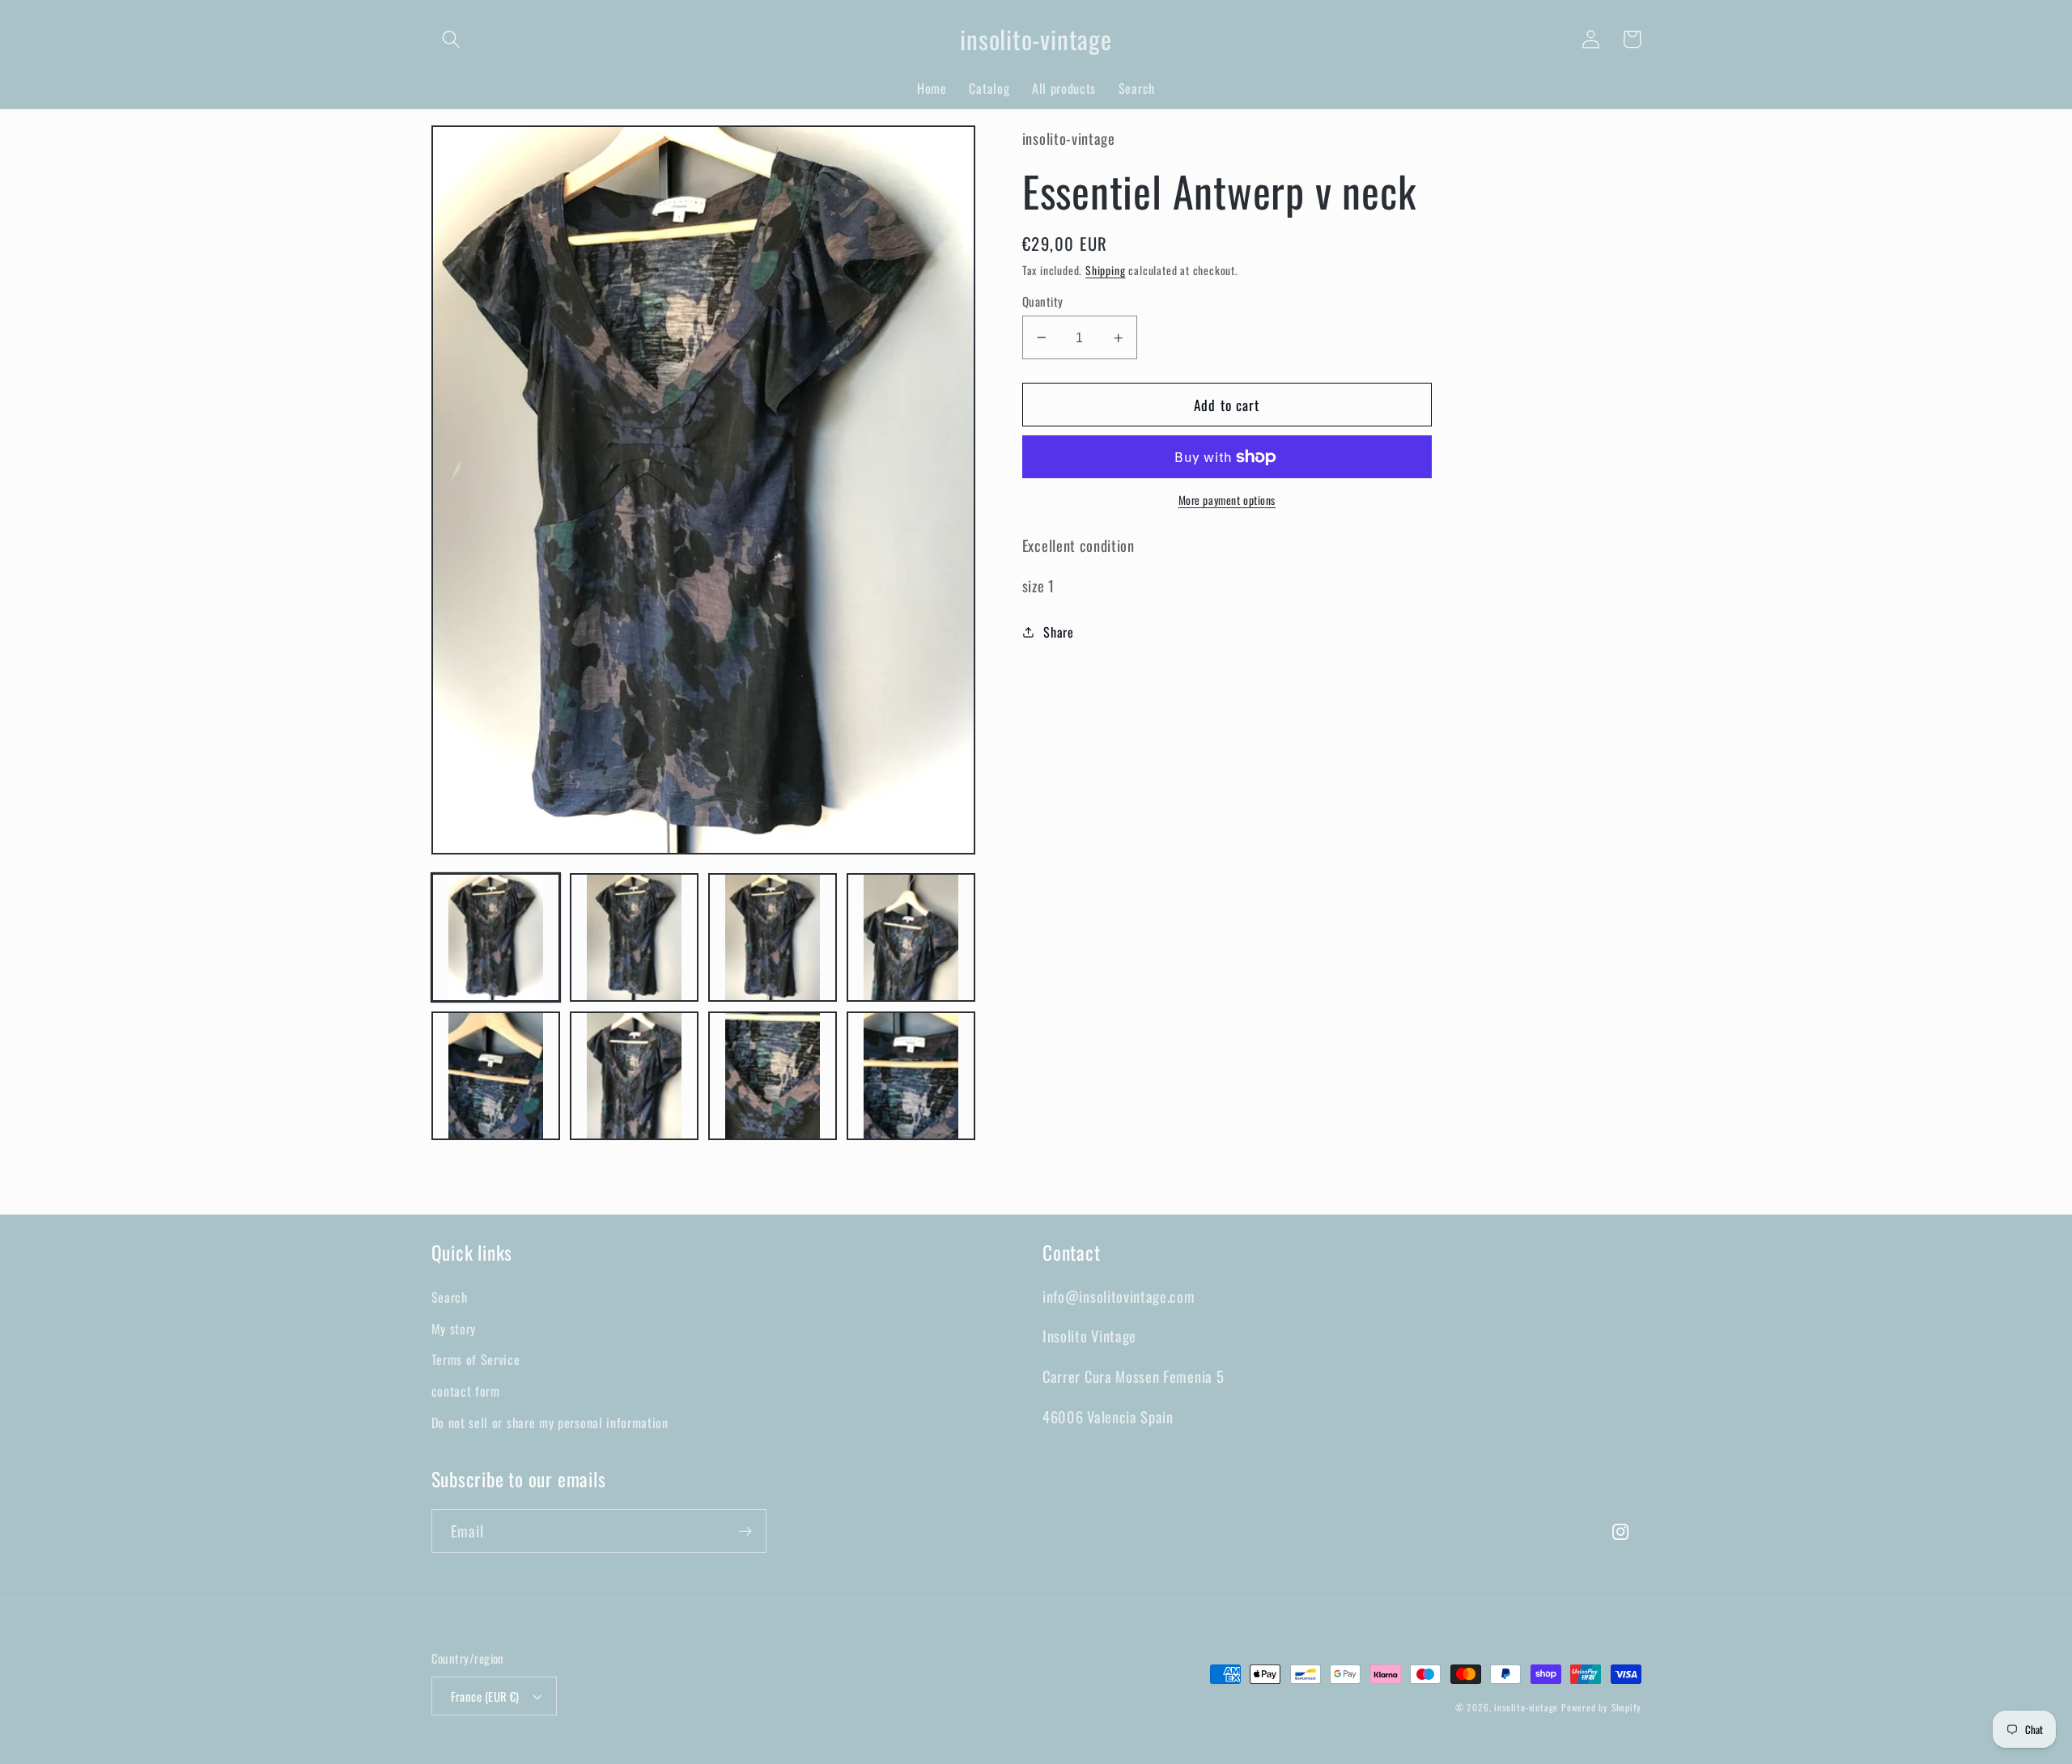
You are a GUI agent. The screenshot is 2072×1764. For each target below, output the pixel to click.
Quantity (1043, 301)
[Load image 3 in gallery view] (773, 938)
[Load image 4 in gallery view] (911, 938)
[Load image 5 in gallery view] (496, 1076)
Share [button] (1058, 632)
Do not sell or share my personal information (550, 1423)
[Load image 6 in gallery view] (635, 1076)
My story (454, 1329)
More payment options (1227, 500)
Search (450, 1297)
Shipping (1105, 270)
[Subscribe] (745, 1531)
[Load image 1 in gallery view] (496, 938)
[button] (452, 39)
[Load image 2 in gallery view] (635, 938)
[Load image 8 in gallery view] (911, 1076)
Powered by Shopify (1601, 1707)
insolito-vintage (1526, 1707)
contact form (466, 1391)
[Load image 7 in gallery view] (773, 1076)
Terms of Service (476, 1359)
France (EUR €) (485, 1696)
